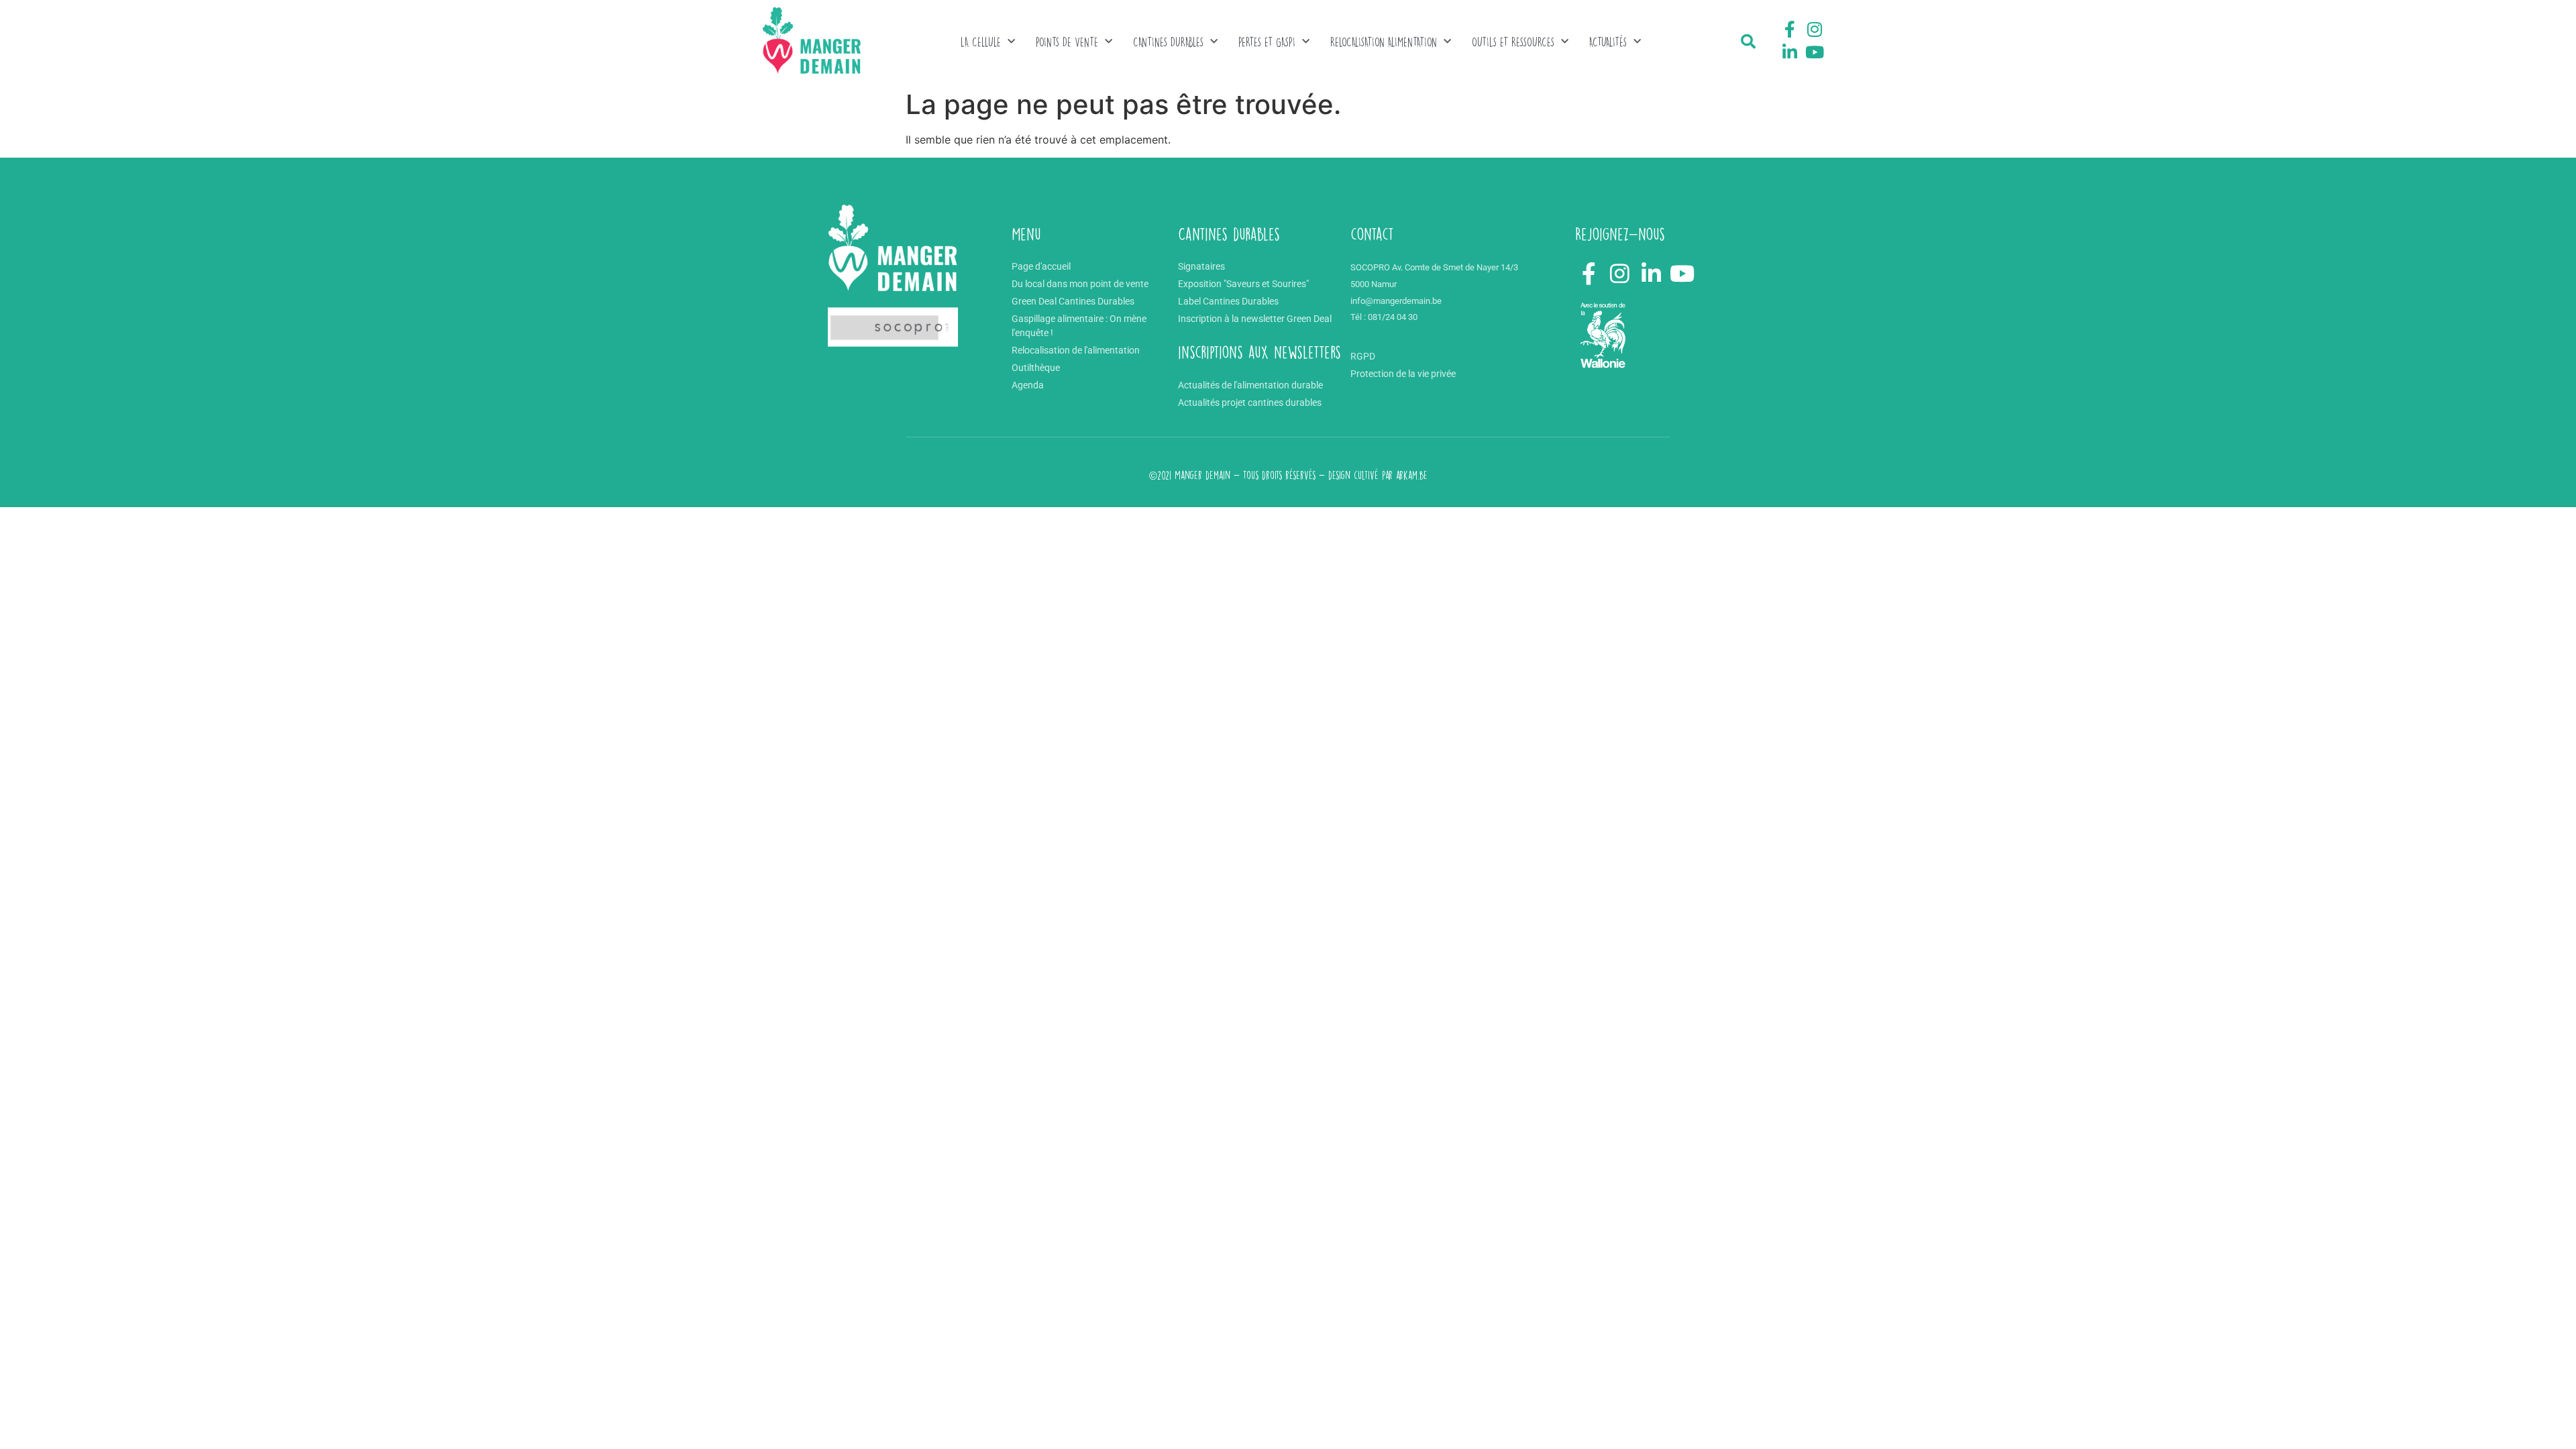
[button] (1748, 42)
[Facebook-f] (1790, 30)
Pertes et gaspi (1267, 42)
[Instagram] (1815, 30)
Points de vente (1067, 42)
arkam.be (1412, 475)
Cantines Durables (1168, 42)
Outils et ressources (1513, 42)
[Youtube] (1815, 52)
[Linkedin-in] (1790, 52)
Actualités (1608, 42)
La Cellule (981, 42)
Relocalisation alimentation (1384, 42)
